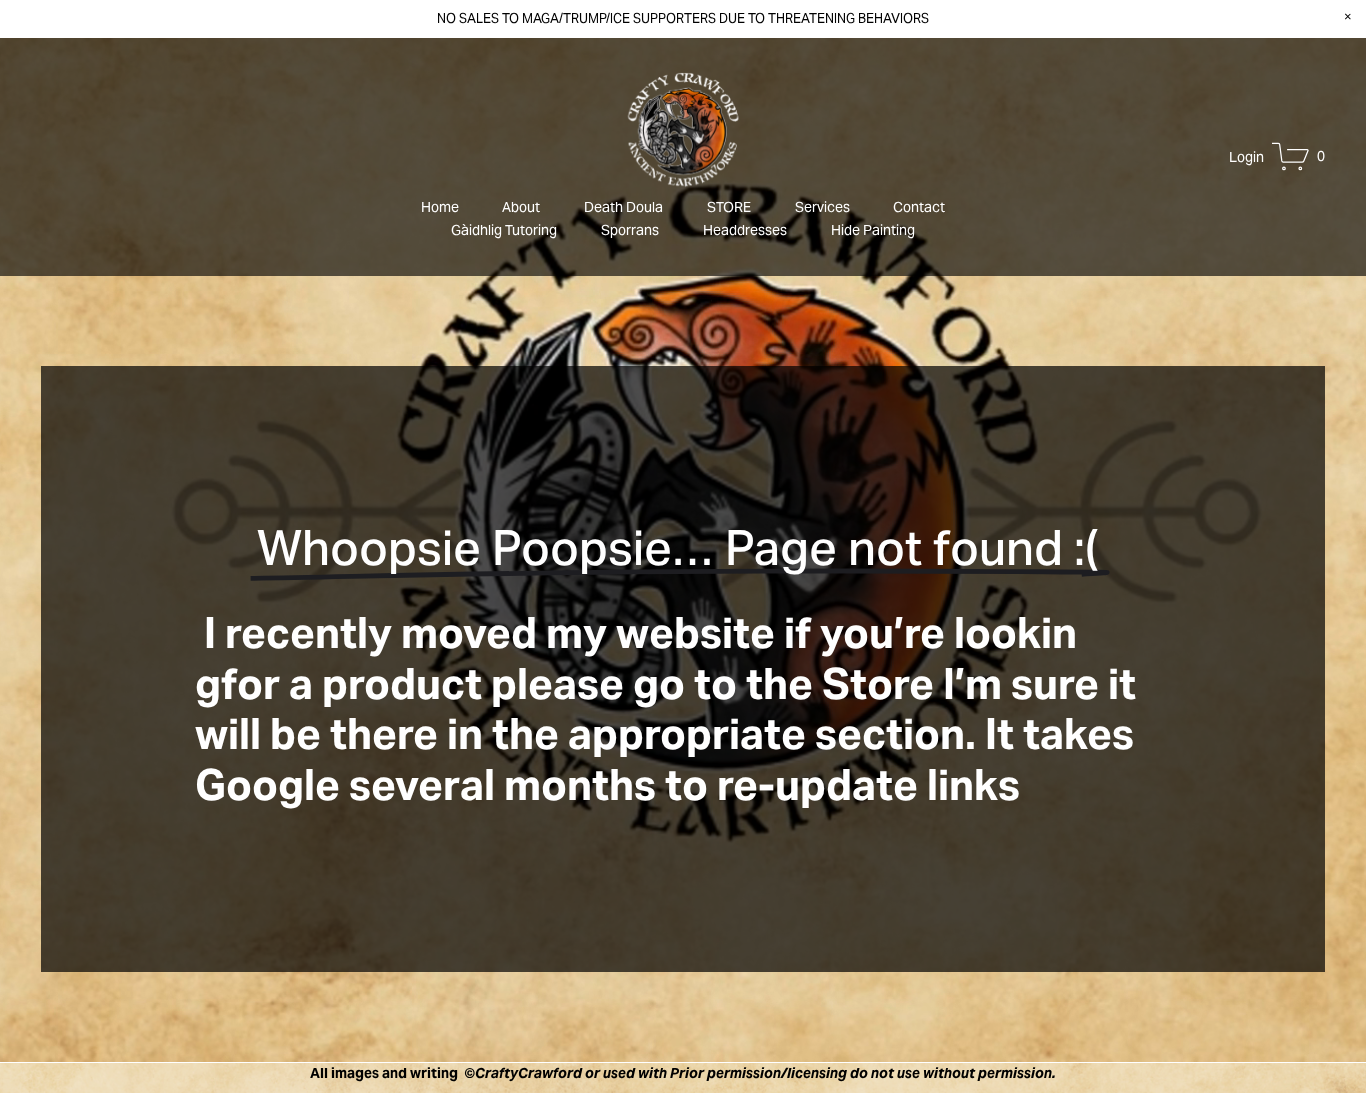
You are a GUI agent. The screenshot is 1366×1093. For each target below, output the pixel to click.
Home (440, 207)
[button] (1348, 17)
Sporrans (630, 230)
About (521, 207)
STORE (729, 207)
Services (822, 207)
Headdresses (745, 230)
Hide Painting (873, 230)
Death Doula (623, 207)
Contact (919, 207)
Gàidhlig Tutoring (504, 230)
